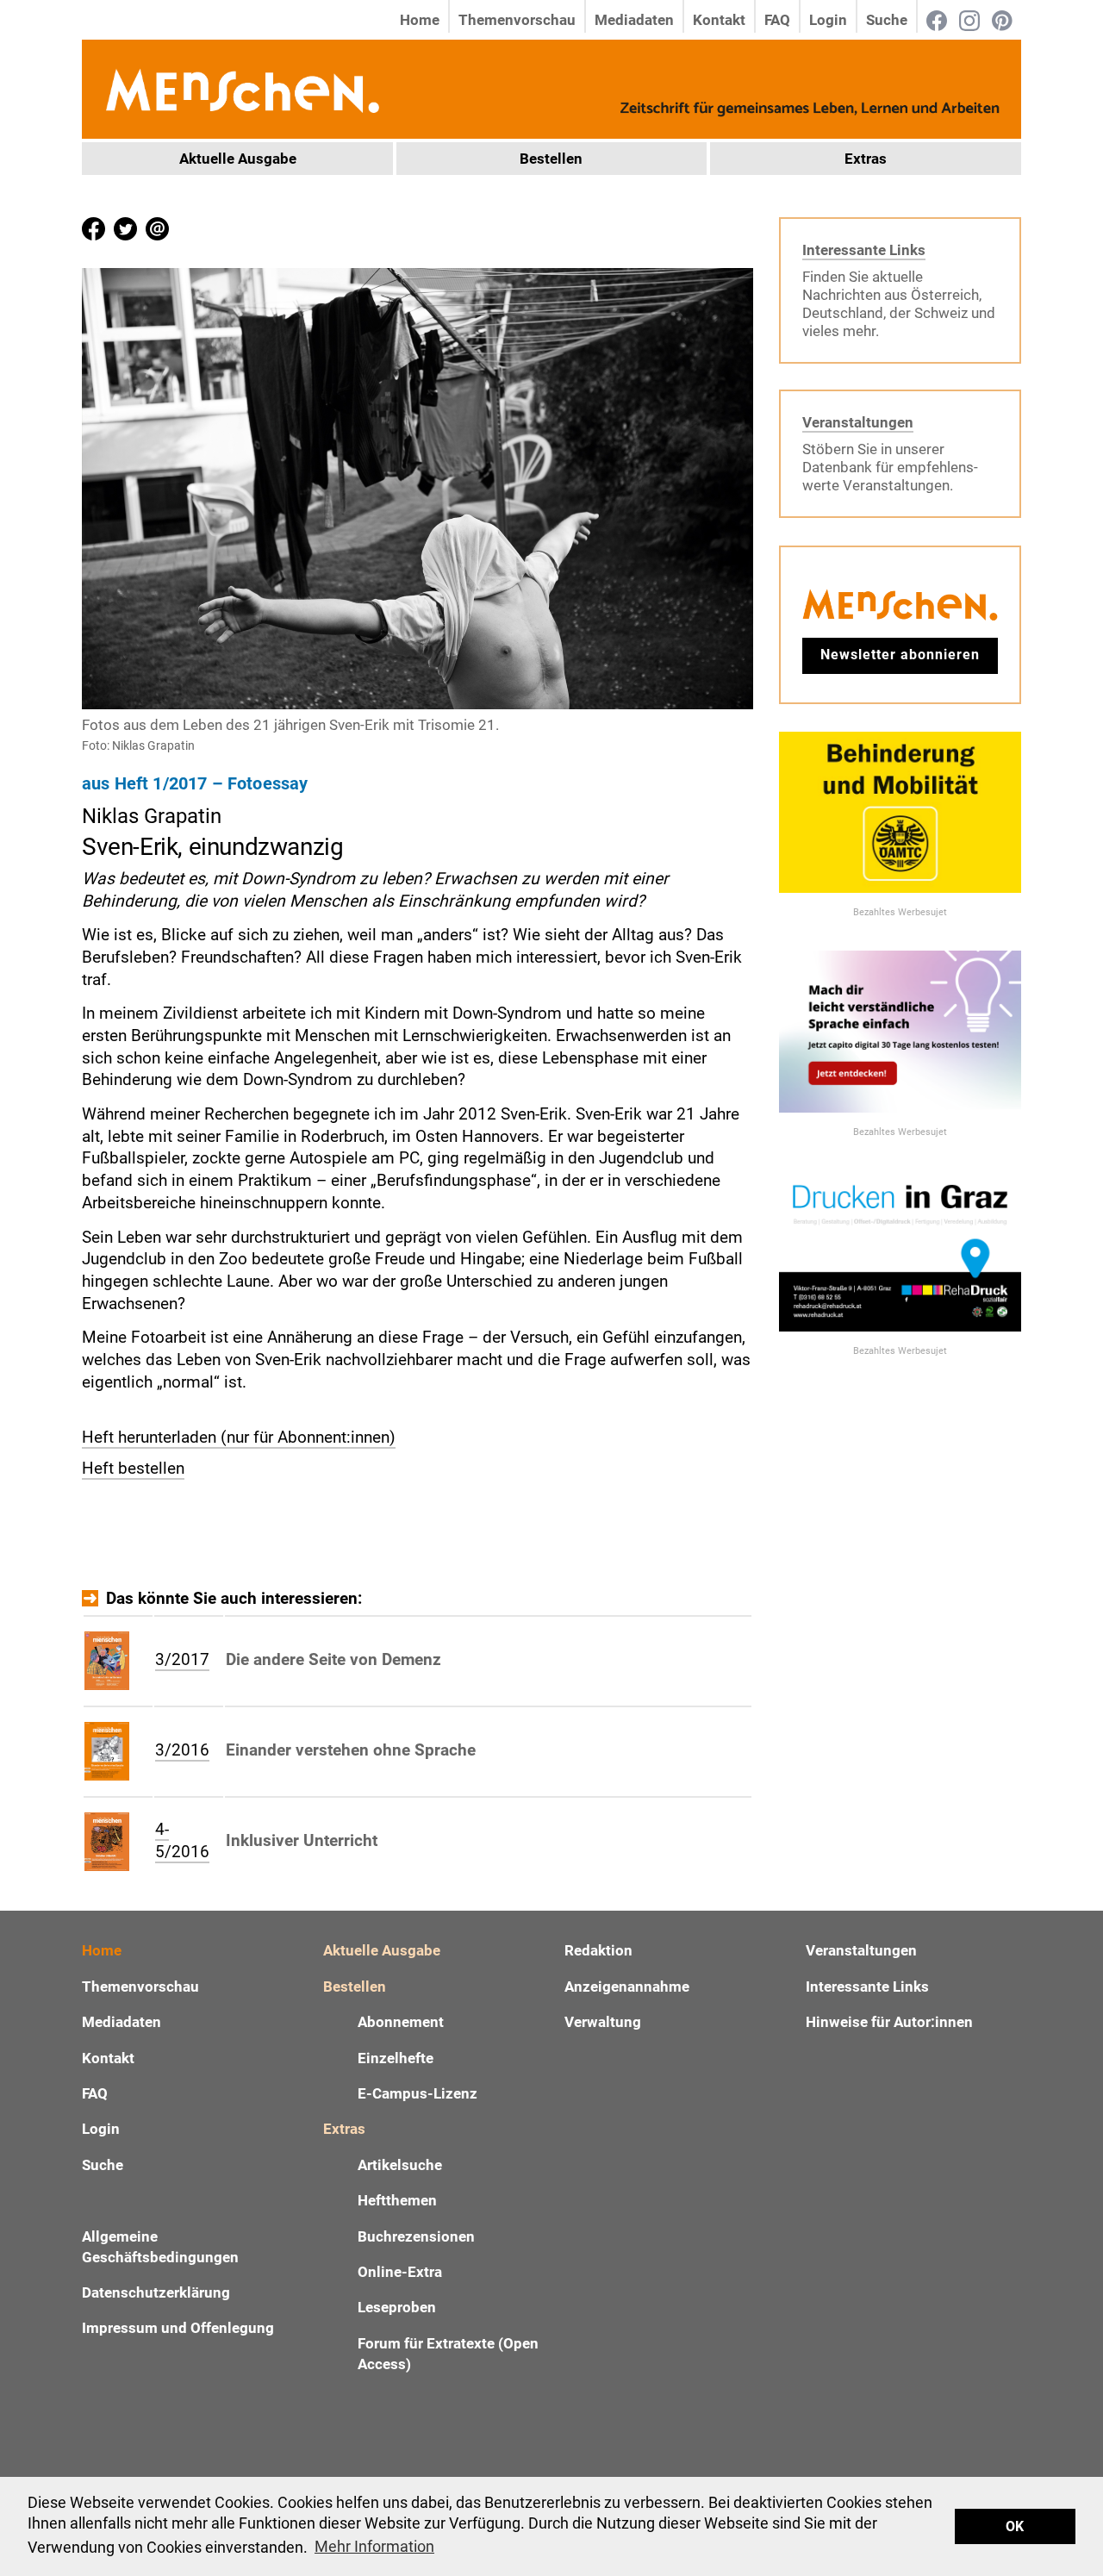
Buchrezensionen (416, 2236)
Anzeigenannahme (627, 1987)
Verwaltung (603, 2022)
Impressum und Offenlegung (178, 2328)
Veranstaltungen (858, 422)
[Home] (241, 88)
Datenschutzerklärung (156, 2292)
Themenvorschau (517, 20)
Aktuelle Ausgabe (238, 159)
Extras (866, 159)
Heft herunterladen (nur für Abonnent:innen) (239, 1437)
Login (828, 20)
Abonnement (401, 2022)
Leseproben (397, 2307)
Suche (887, 20)
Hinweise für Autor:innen (889, 2022)
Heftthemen (397, 2200)
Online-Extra (400, 2272)
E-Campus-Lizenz (418, 2093)
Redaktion (598, 1950)
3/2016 (182, 1750)
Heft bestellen (133, 1468)
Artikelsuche (400, 2165)
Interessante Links (864, 250)
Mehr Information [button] (374, 2546)
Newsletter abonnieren (900, 655)
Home (420, 20)
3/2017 (182, 1659)
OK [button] (1015, 2526)
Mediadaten (634, 20)
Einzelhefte (396, 2058)
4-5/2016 (182, 1840)
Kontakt (719, 20)
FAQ (777, 20)
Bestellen (551, 159)
